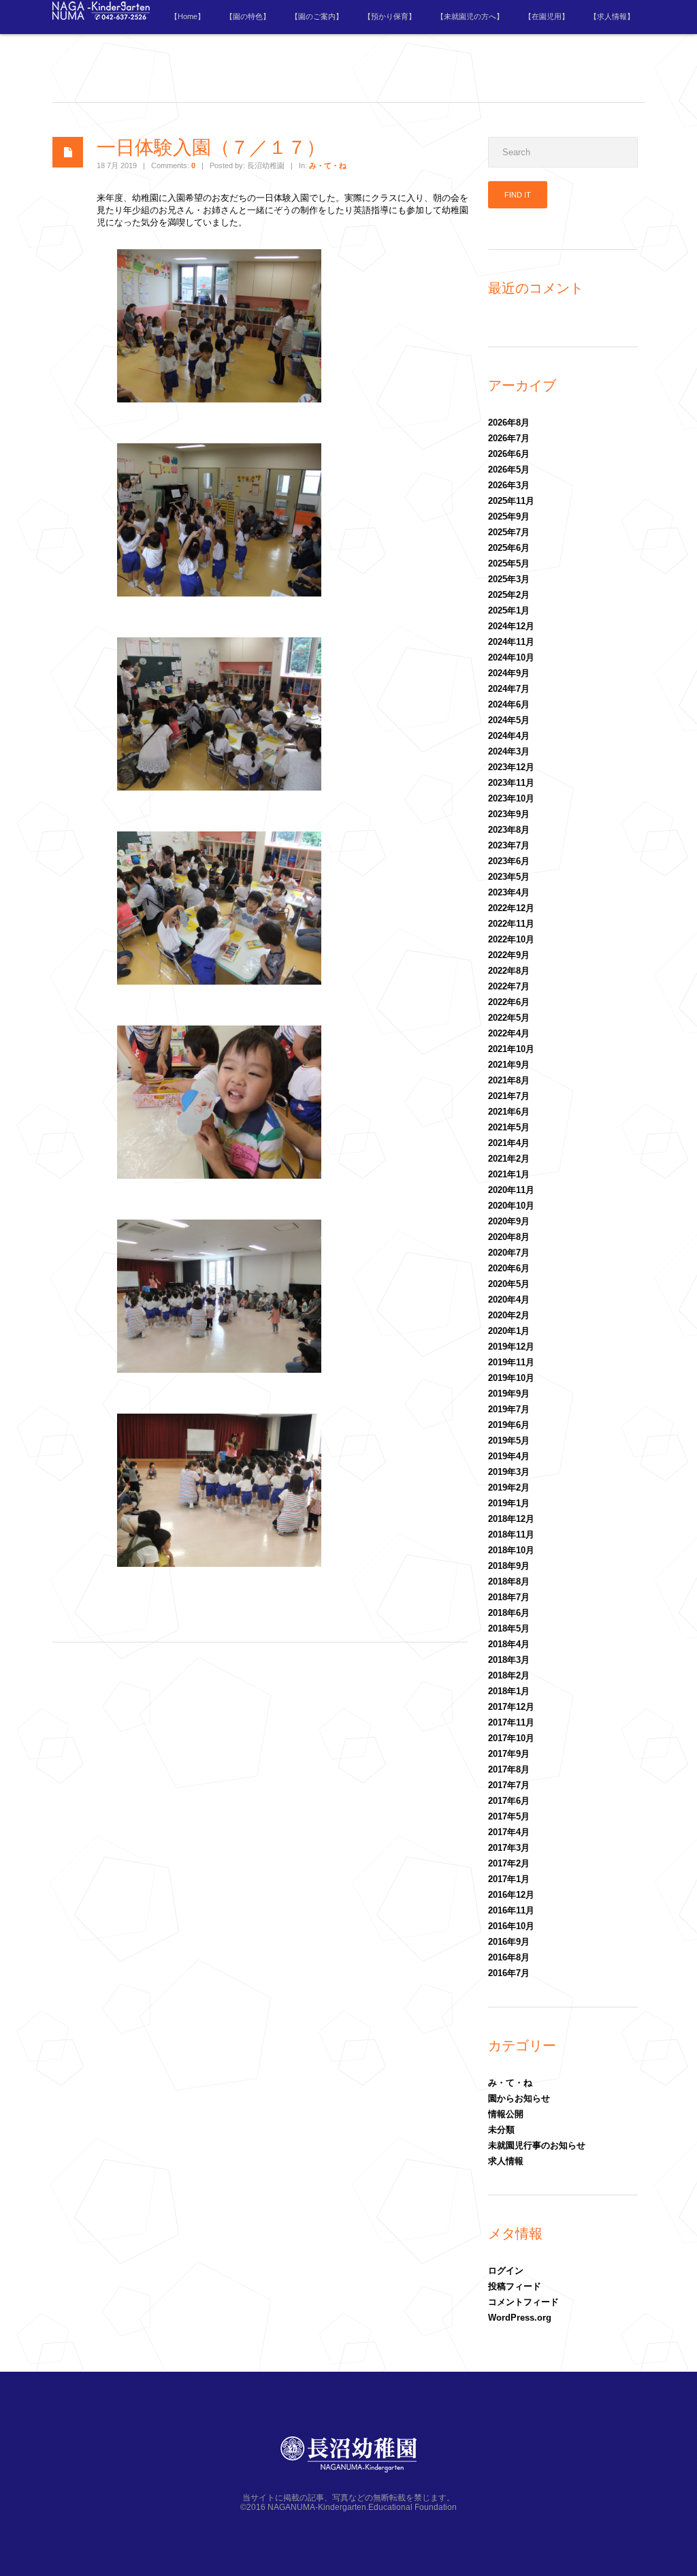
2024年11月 (511, 642)
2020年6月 (509, 1268)
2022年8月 (509, 971)
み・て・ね (328, 165)
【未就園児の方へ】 (470, 16)
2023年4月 (509, 892)
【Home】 (188, 16)
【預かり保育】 (390, 16)
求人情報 (506, 2161)
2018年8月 (509, 1581)
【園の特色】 (248, 16)
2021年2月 (509, 1159)
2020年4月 (509, 1300)
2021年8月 (509, 1080)
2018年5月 (509, 1628)
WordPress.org (520, 2318)
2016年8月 (509, 1957)
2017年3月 (509, 1848)
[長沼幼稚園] (101, 17)
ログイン (506, 2271)
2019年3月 (509, 1472)
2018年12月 (511, 1519)
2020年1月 (509, 1331)
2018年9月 (509, 1566)
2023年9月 (509, 814)
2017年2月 (509, 1863)
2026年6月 (509, 454)
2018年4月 (509, 1644)
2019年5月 (509, 1441)
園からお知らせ (519, 2098)
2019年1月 (509, 1503)
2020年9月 (509, 1221)
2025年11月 (511, 501)
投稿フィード (515, 2286)
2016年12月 (511, 1895)
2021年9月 (509, 1065)
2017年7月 (509, 1785)
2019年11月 (511, 1362)
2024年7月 (509, 689)
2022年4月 (509, 1033)
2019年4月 (509, 1456)
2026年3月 (509, 485)
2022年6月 (509, 1002)
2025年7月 (509, 532)
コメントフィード (523, 2302)
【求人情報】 (612, 16)
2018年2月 (509, 1675)
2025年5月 (509, 563)
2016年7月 (509, 1973)
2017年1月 (509, 1879)
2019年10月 (511, 1378)
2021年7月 (509, 1096)
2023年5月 (509, 877)
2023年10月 (511, 798)
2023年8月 (509, 830)
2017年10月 (511, 1738)
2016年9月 (509, 1942)
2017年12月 (511, 1707)
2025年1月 (509, 610)
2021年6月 (509, 1112)
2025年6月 (509, 548)
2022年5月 (509, 1018)
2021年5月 (509, 1127)
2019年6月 (509, 1425)
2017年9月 (509, 1754)
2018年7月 (509, 1597)
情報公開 (506, 2114)
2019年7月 (509, 1409)
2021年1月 (509, 1174)
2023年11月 (511, 783)
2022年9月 (509, 955)
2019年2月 (509, 1488)
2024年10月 (511, 657)
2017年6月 (509, 1801)
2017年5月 (509, 1816)
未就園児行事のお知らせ (537, 2145)
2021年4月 (509, 1143)
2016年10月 (511, 1926)
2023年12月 (511, 767)
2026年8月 (509, 423)
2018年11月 (511, 1535)
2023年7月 (509, 845)
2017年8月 (509, 1769)
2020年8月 (509, 1237)
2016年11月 (511, 1910)
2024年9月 (509, 673)
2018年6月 (509, 1613)
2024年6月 (509, 704)
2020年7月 (509, 1253)
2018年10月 (511, 1550)
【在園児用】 (547, 16)
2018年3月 (509, 1660)
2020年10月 (511, 1206)
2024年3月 (509, 751)
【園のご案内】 (317, 16)
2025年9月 (509, 516)
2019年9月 (509, 1394)
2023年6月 (509, 861)
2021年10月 (511, 1049)
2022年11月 (511, 924)
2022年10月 (511, 939)
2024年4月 (509, 736)
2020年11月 (511, 1190)
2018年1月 (509, 1691)
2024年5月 (509, 720)
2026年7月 (509, 438)
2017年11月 (511, 1722)
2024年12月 (511, 626)
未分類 (501, 2130)
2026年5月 (509, 470)
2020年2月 (509, 1315)
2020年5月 (509, 1284)
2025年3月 (509, 579)
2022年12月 (511, 908)
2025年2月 (509, 595)
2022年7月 (509, 986)
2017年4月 (509, 1832)
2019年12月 (511, 1347)
